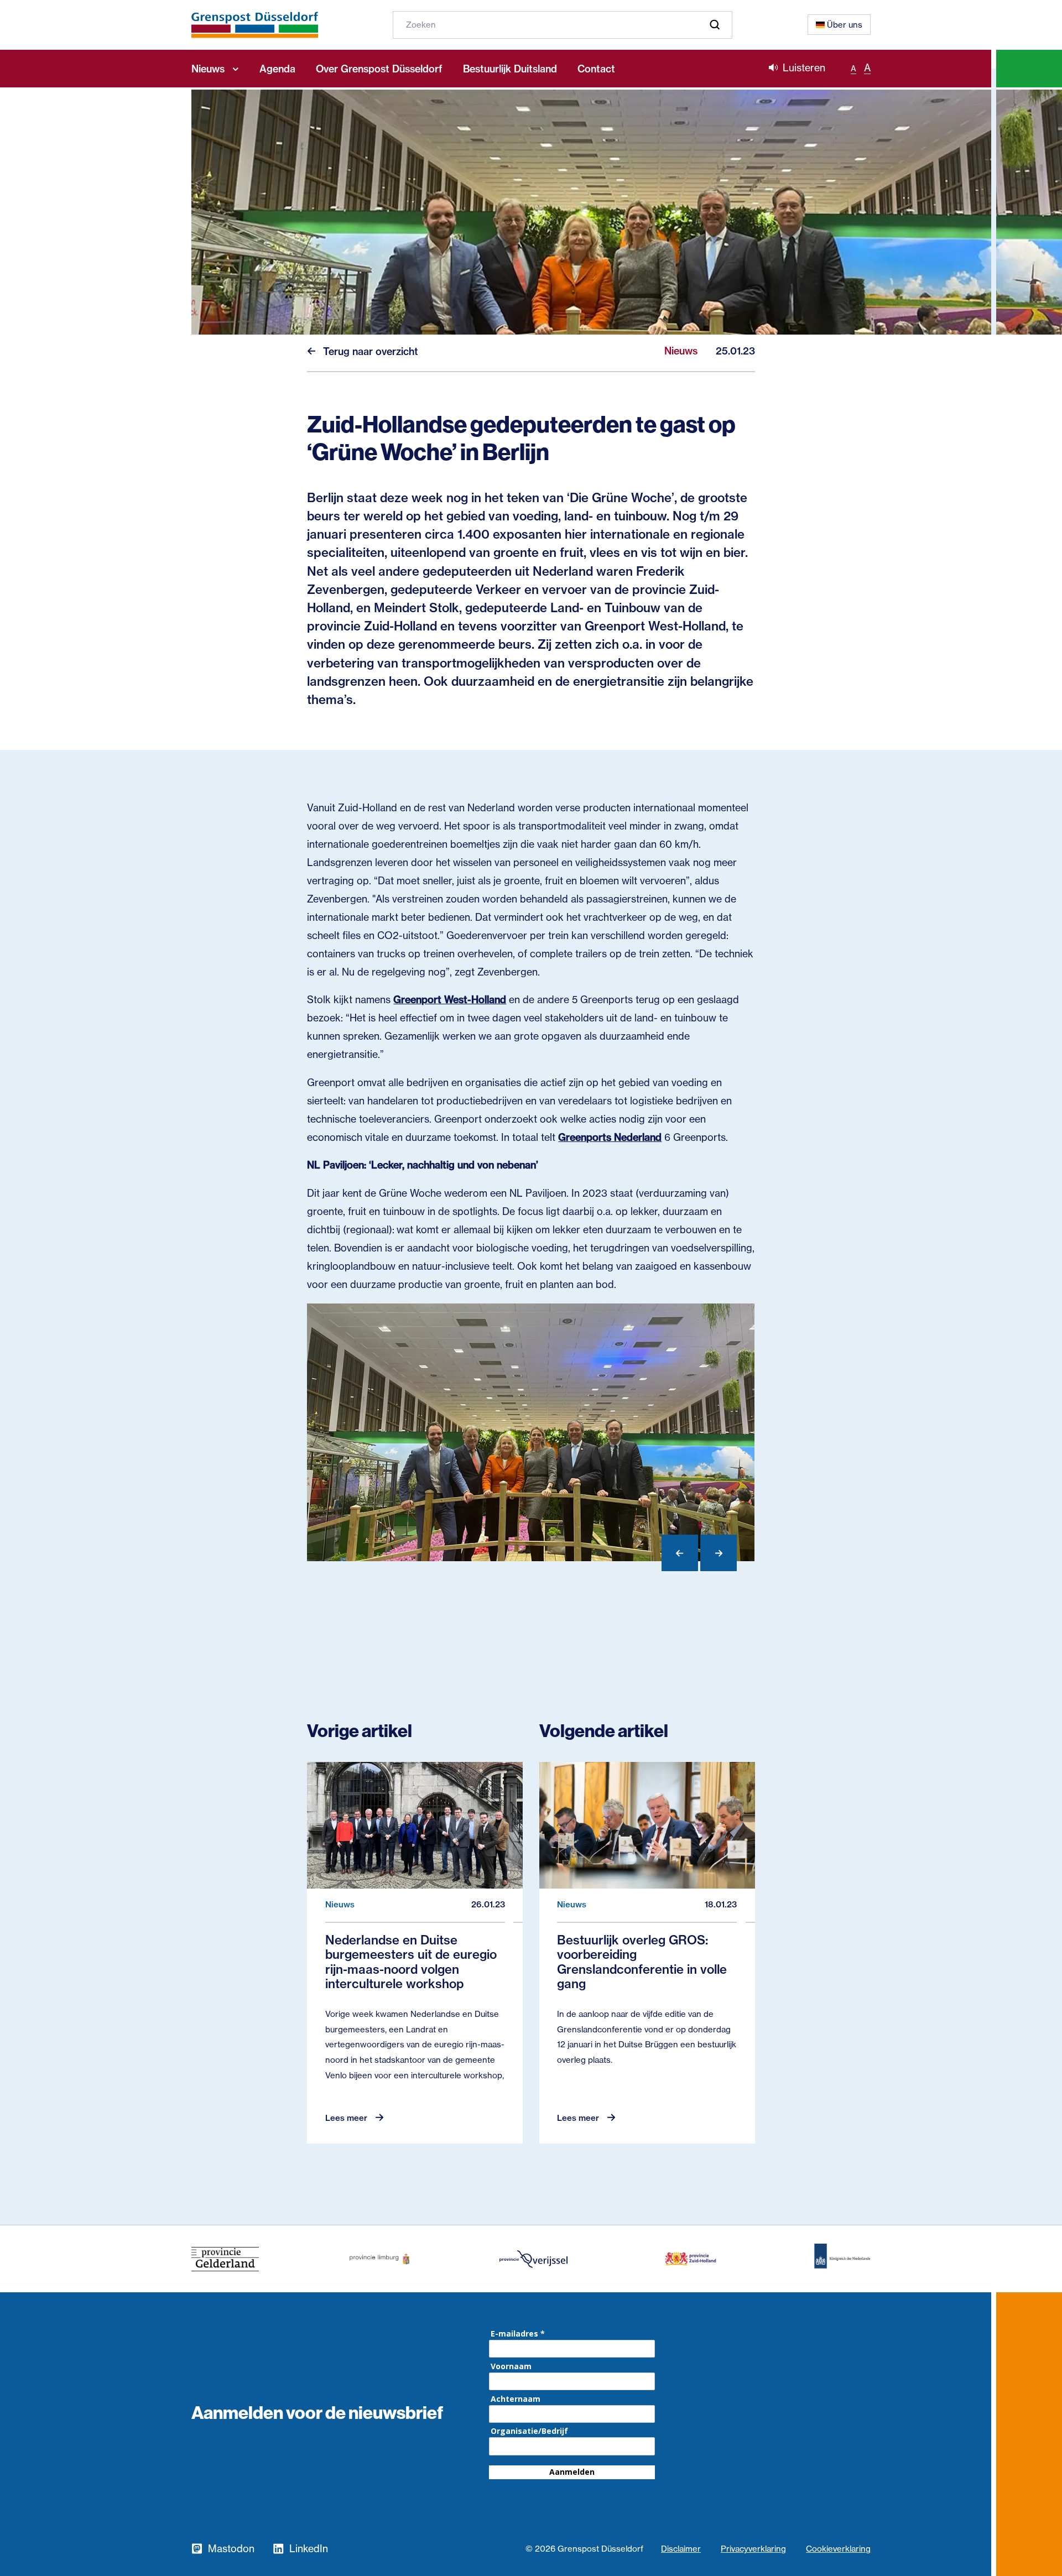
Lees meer (346, 2118)
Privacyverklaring (753, 2549)
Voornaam (511, 2366)
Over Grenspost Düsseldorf (379, 69)
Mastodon (231, 2549)
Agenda (277, 69)
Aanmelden (572, 2472)
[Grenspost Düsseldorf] (255, 25)
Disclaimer (681, 2549)
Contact (596, 69)
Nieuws (208, 69)
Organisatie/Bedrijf (529, 2431)
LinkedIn (309, 2549)
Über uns (845, 25)
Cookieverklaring (838, 2549)
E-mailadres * (518, 2334)
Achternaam (516, 2399)
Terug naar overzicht (371, 351)
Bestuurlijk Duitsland (510, 69)
